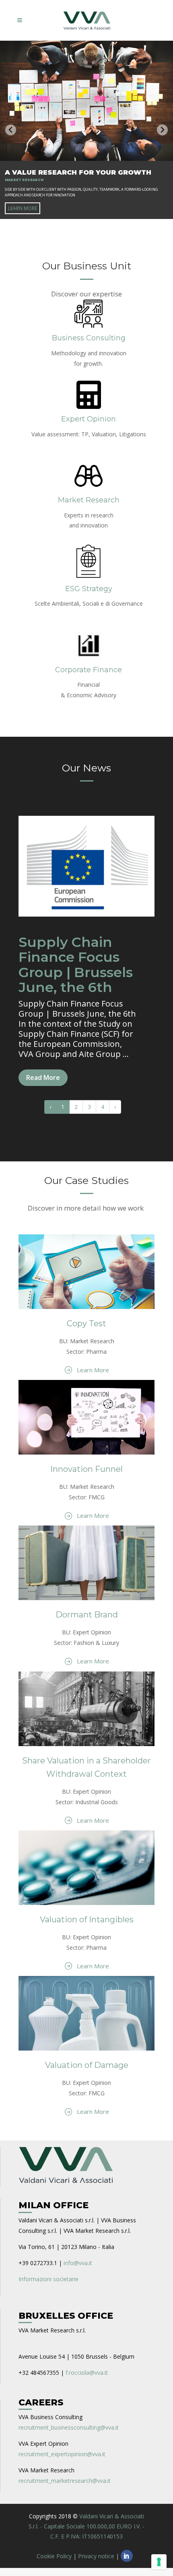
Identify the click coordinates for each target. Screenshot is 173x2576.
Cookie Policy (54, 2556)
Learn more (23, 208)
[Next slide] (162, 130)
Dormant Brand (87, 1615)
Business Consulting (89, 338)
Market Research (89, 500)
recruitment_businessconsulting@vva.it (69, 2427)
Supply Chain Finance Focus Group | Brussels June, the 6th (76, 965)
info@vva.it (78, 2263)
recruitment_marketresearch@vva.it (65, 2481)
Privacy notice (96, 2556)
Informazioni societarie (48, 2279)
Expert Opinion (89, 419)
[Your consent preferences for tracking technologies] (159, 2562)
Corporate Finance (89, 670)
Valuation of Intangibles (87, 1919)
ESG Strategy (89, 589)
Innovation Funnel (86, 1469)
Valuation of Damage (87, 2065)
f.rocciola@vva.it (87, 2373)
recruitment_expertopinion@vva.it (62, 2454)
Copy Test (86, 1323)
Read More (43, 1078)
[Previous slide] (11, 130)
